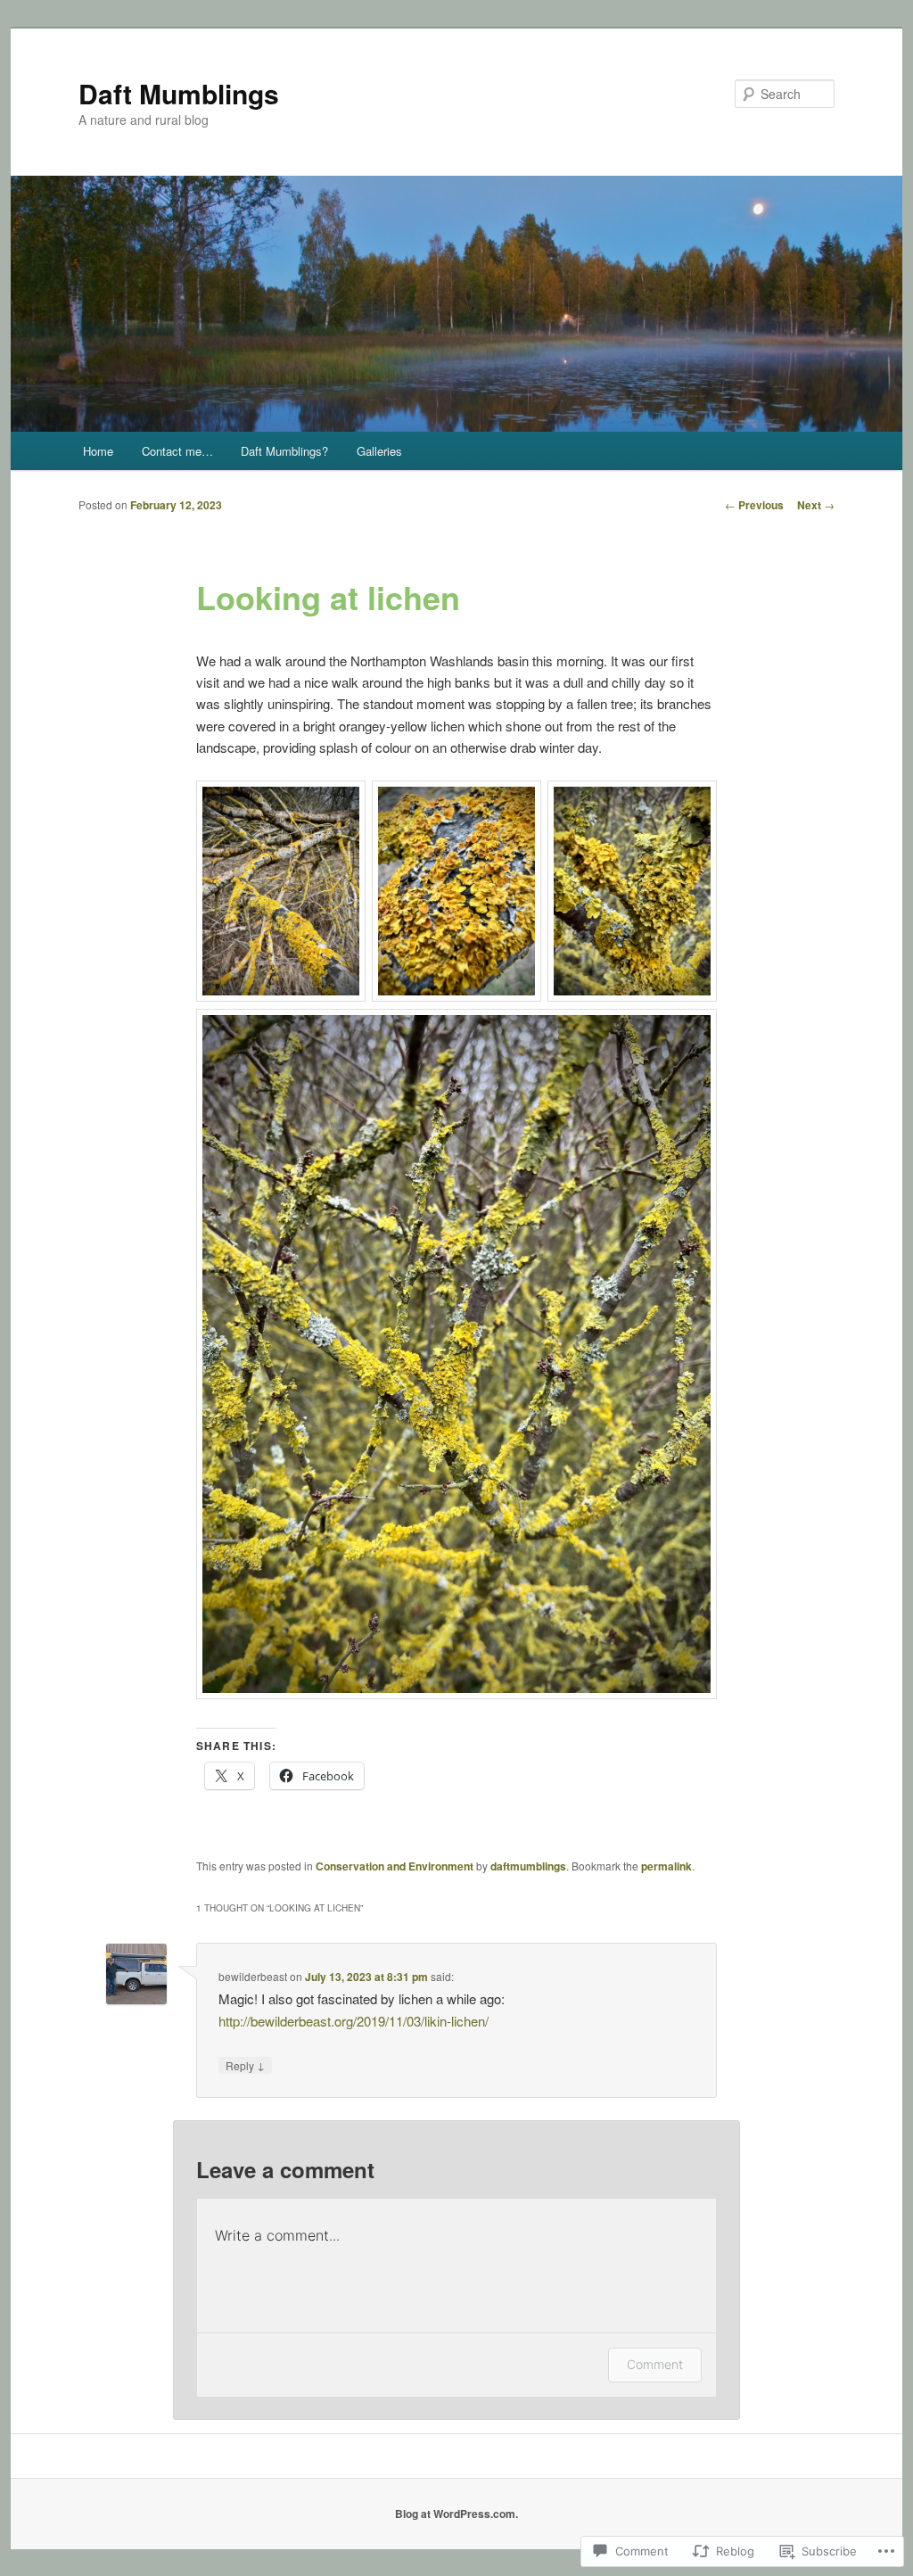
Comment (655, 2364)
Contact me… (177, 451)
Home (98, 451)
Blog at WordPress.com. (456, 2514)
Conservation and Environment (395, 1866)
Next (816, 505)
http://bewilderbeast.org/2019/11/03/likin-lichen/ (354, 2021)
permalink (666, 1866)
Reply (245, 2065)
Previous (754, 505)
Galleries (379, 451)
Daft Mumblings (179, 93)
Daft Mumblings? (284, 451)
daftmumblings (528, 1866)
